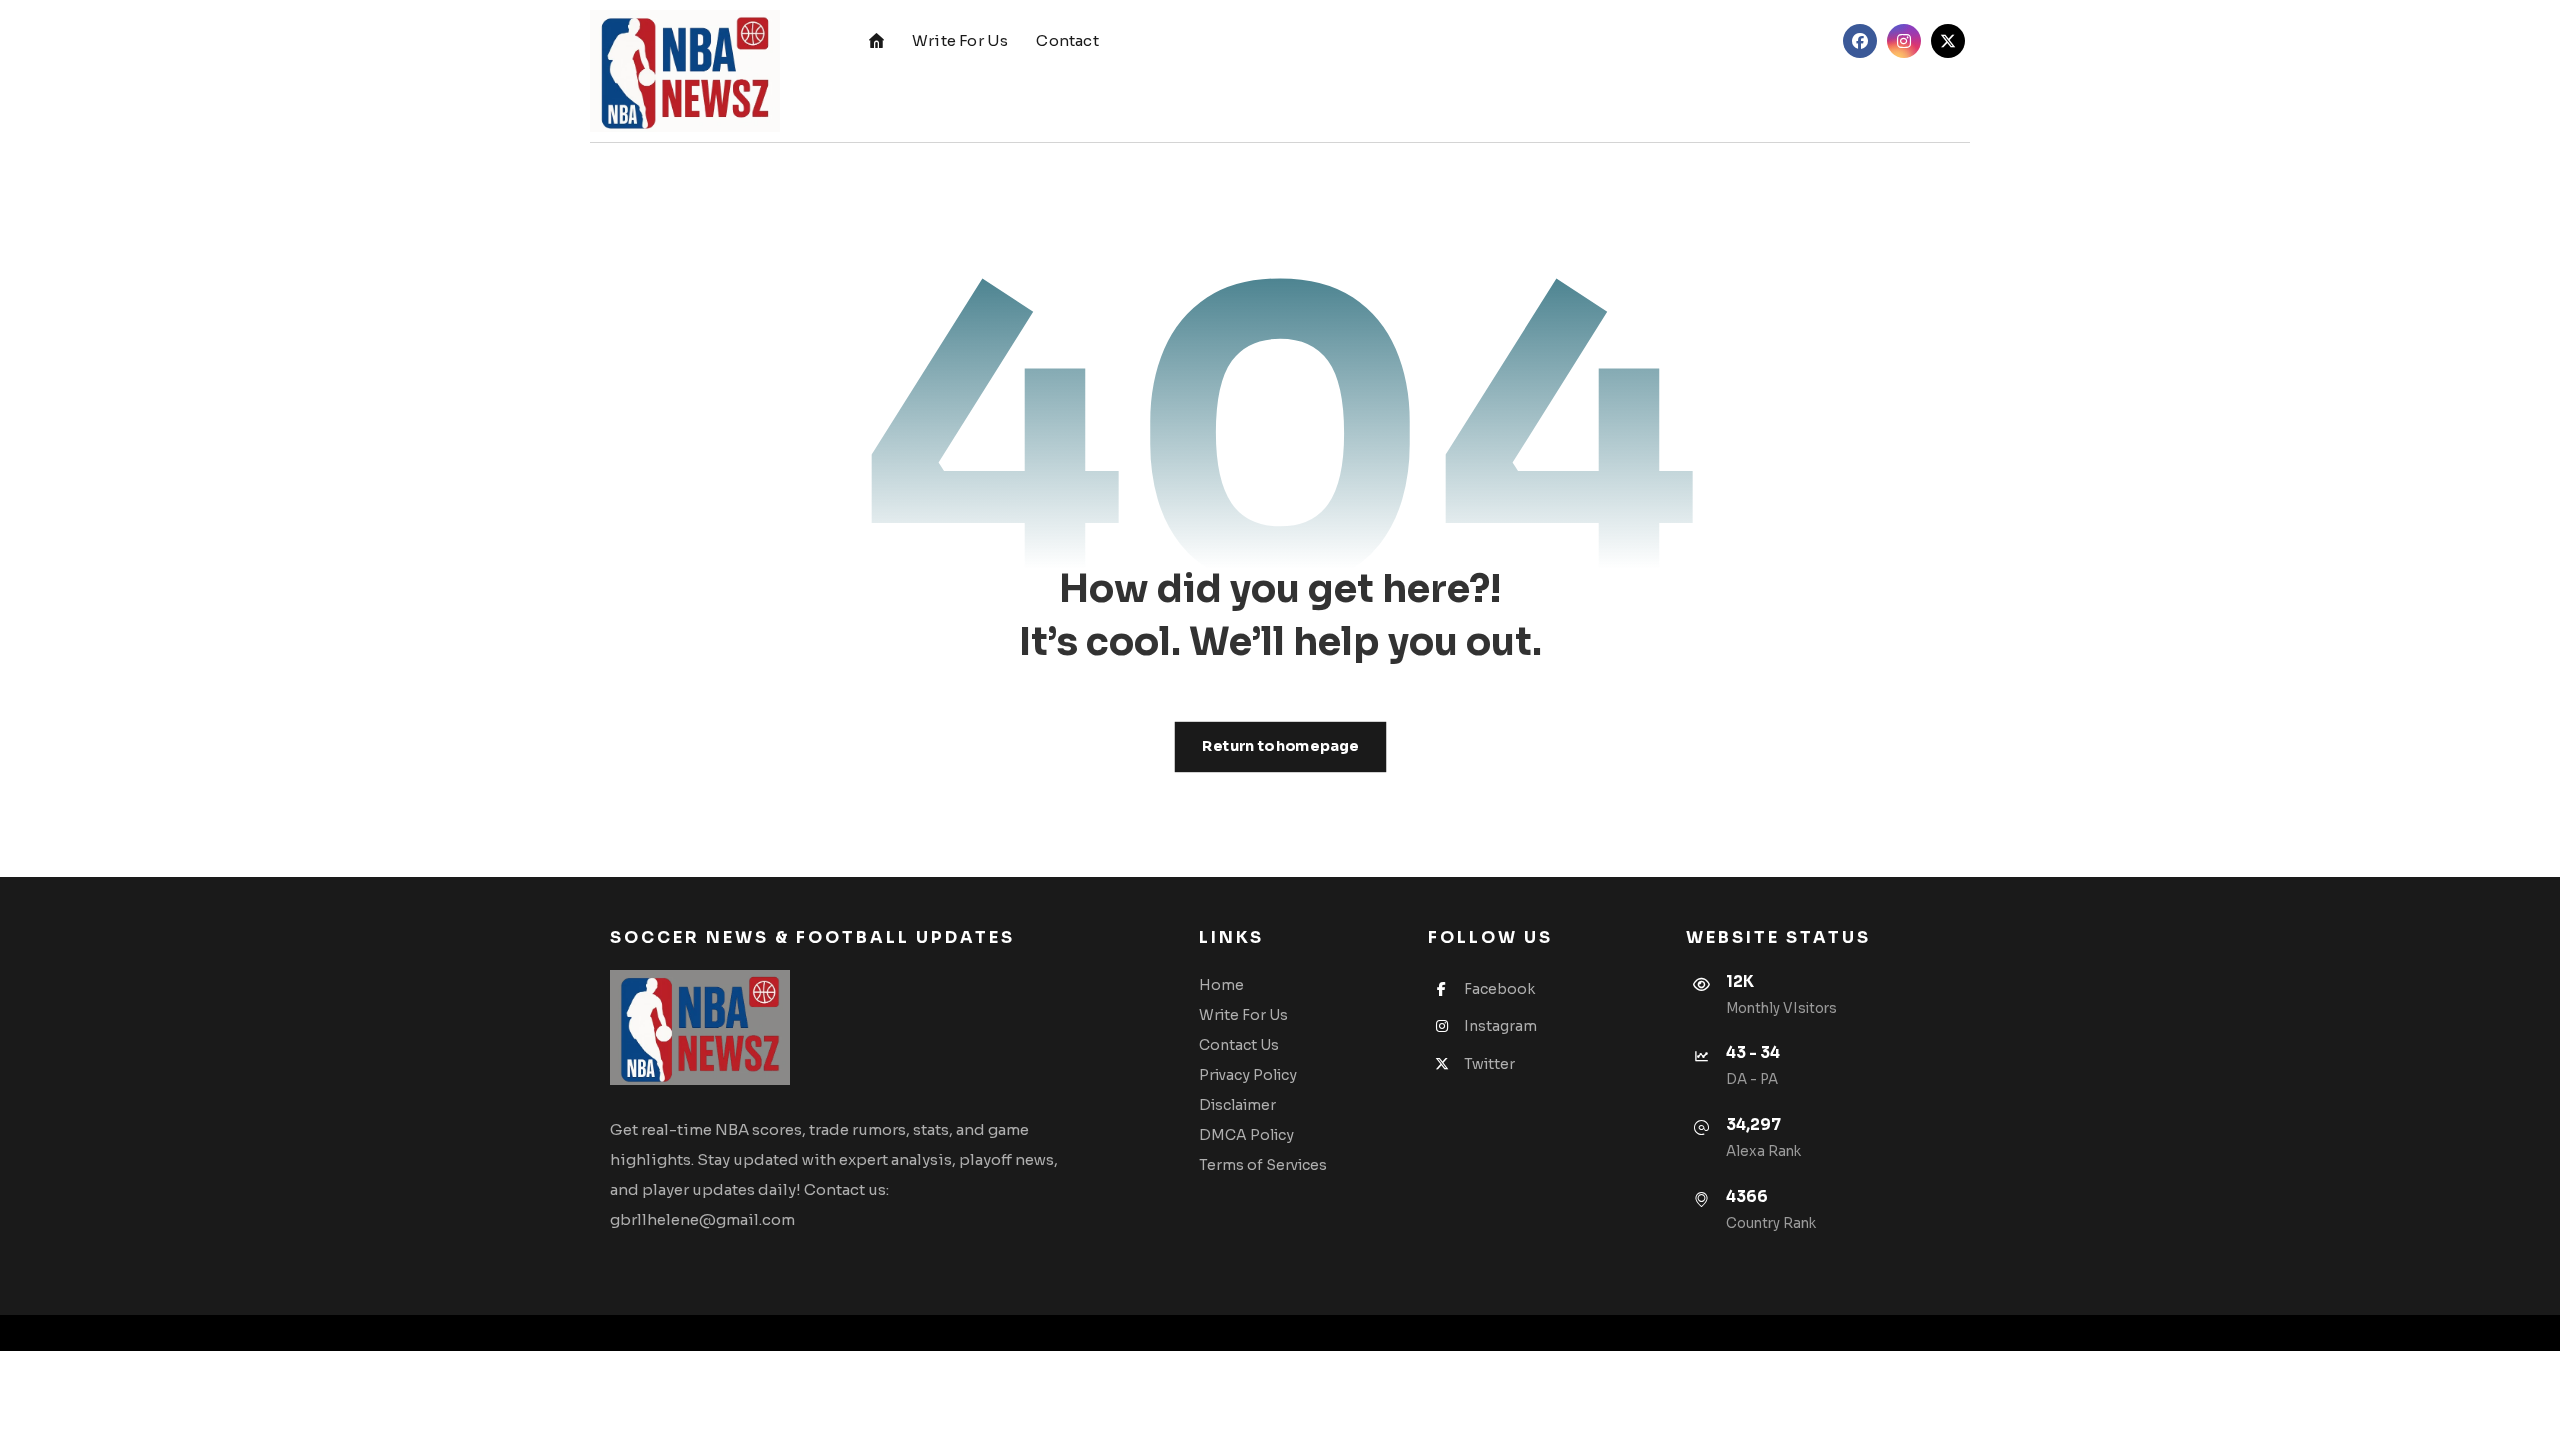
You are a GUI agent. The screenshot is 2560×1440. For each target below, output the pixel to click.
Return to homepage (1280, 746)
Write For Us (1243, 1015)
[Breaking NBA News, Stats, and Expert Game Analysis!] (685, 71)
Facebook (1499, 989)
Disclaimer (1237, 1105)
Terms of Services (1263, 1165)
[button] (1860, 41)
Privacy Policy (1248, 1075)
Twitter (1489, 1064)
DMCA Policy (1246, 1135)
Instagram (1500, 1026)
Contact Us (1239, 1045)
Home (1221, 985)
